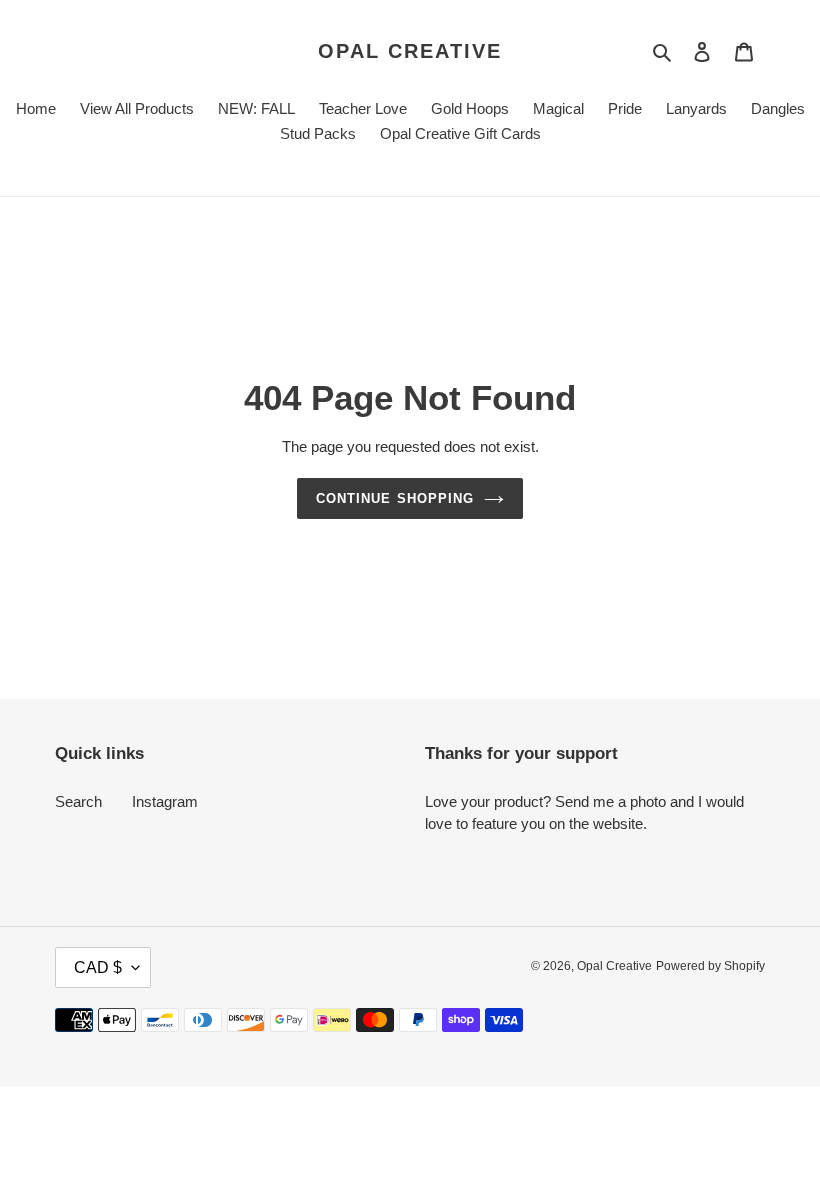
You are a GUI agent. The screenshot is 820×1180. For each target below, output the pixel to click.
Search (78, 801)
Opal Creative (410, 51)
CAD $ (98, 967)
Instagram (165, 801)
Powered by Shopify (710, 966)
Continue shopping (395, 498)
